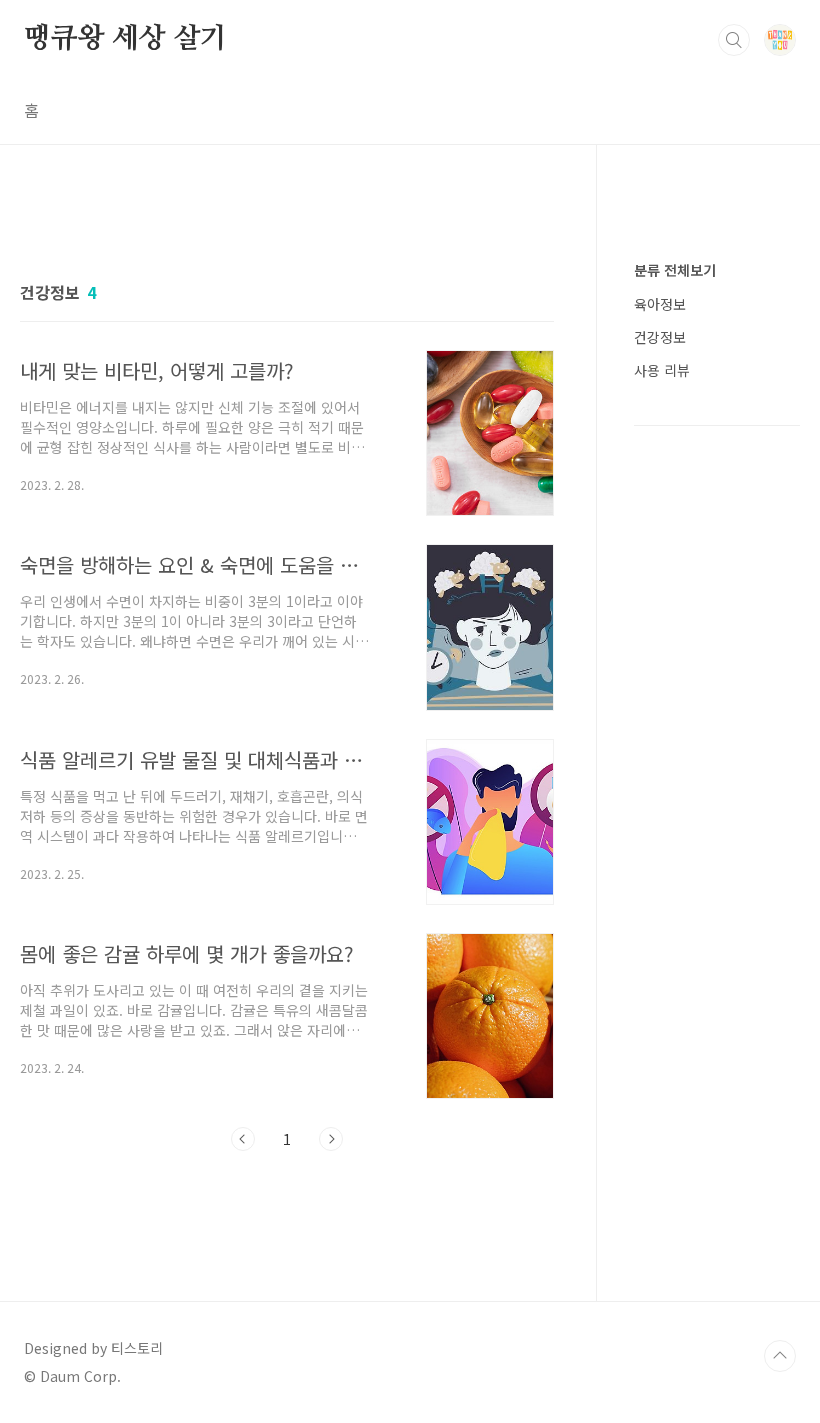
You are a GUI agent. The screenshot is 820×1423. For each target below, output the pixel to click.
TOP (780, 1356)
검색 (734, 40)
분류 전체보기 (675, 270)
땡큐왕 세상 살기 (125, 39)
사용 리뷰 (662, 370)
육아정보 (660, 304)
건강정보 (660, 337)
